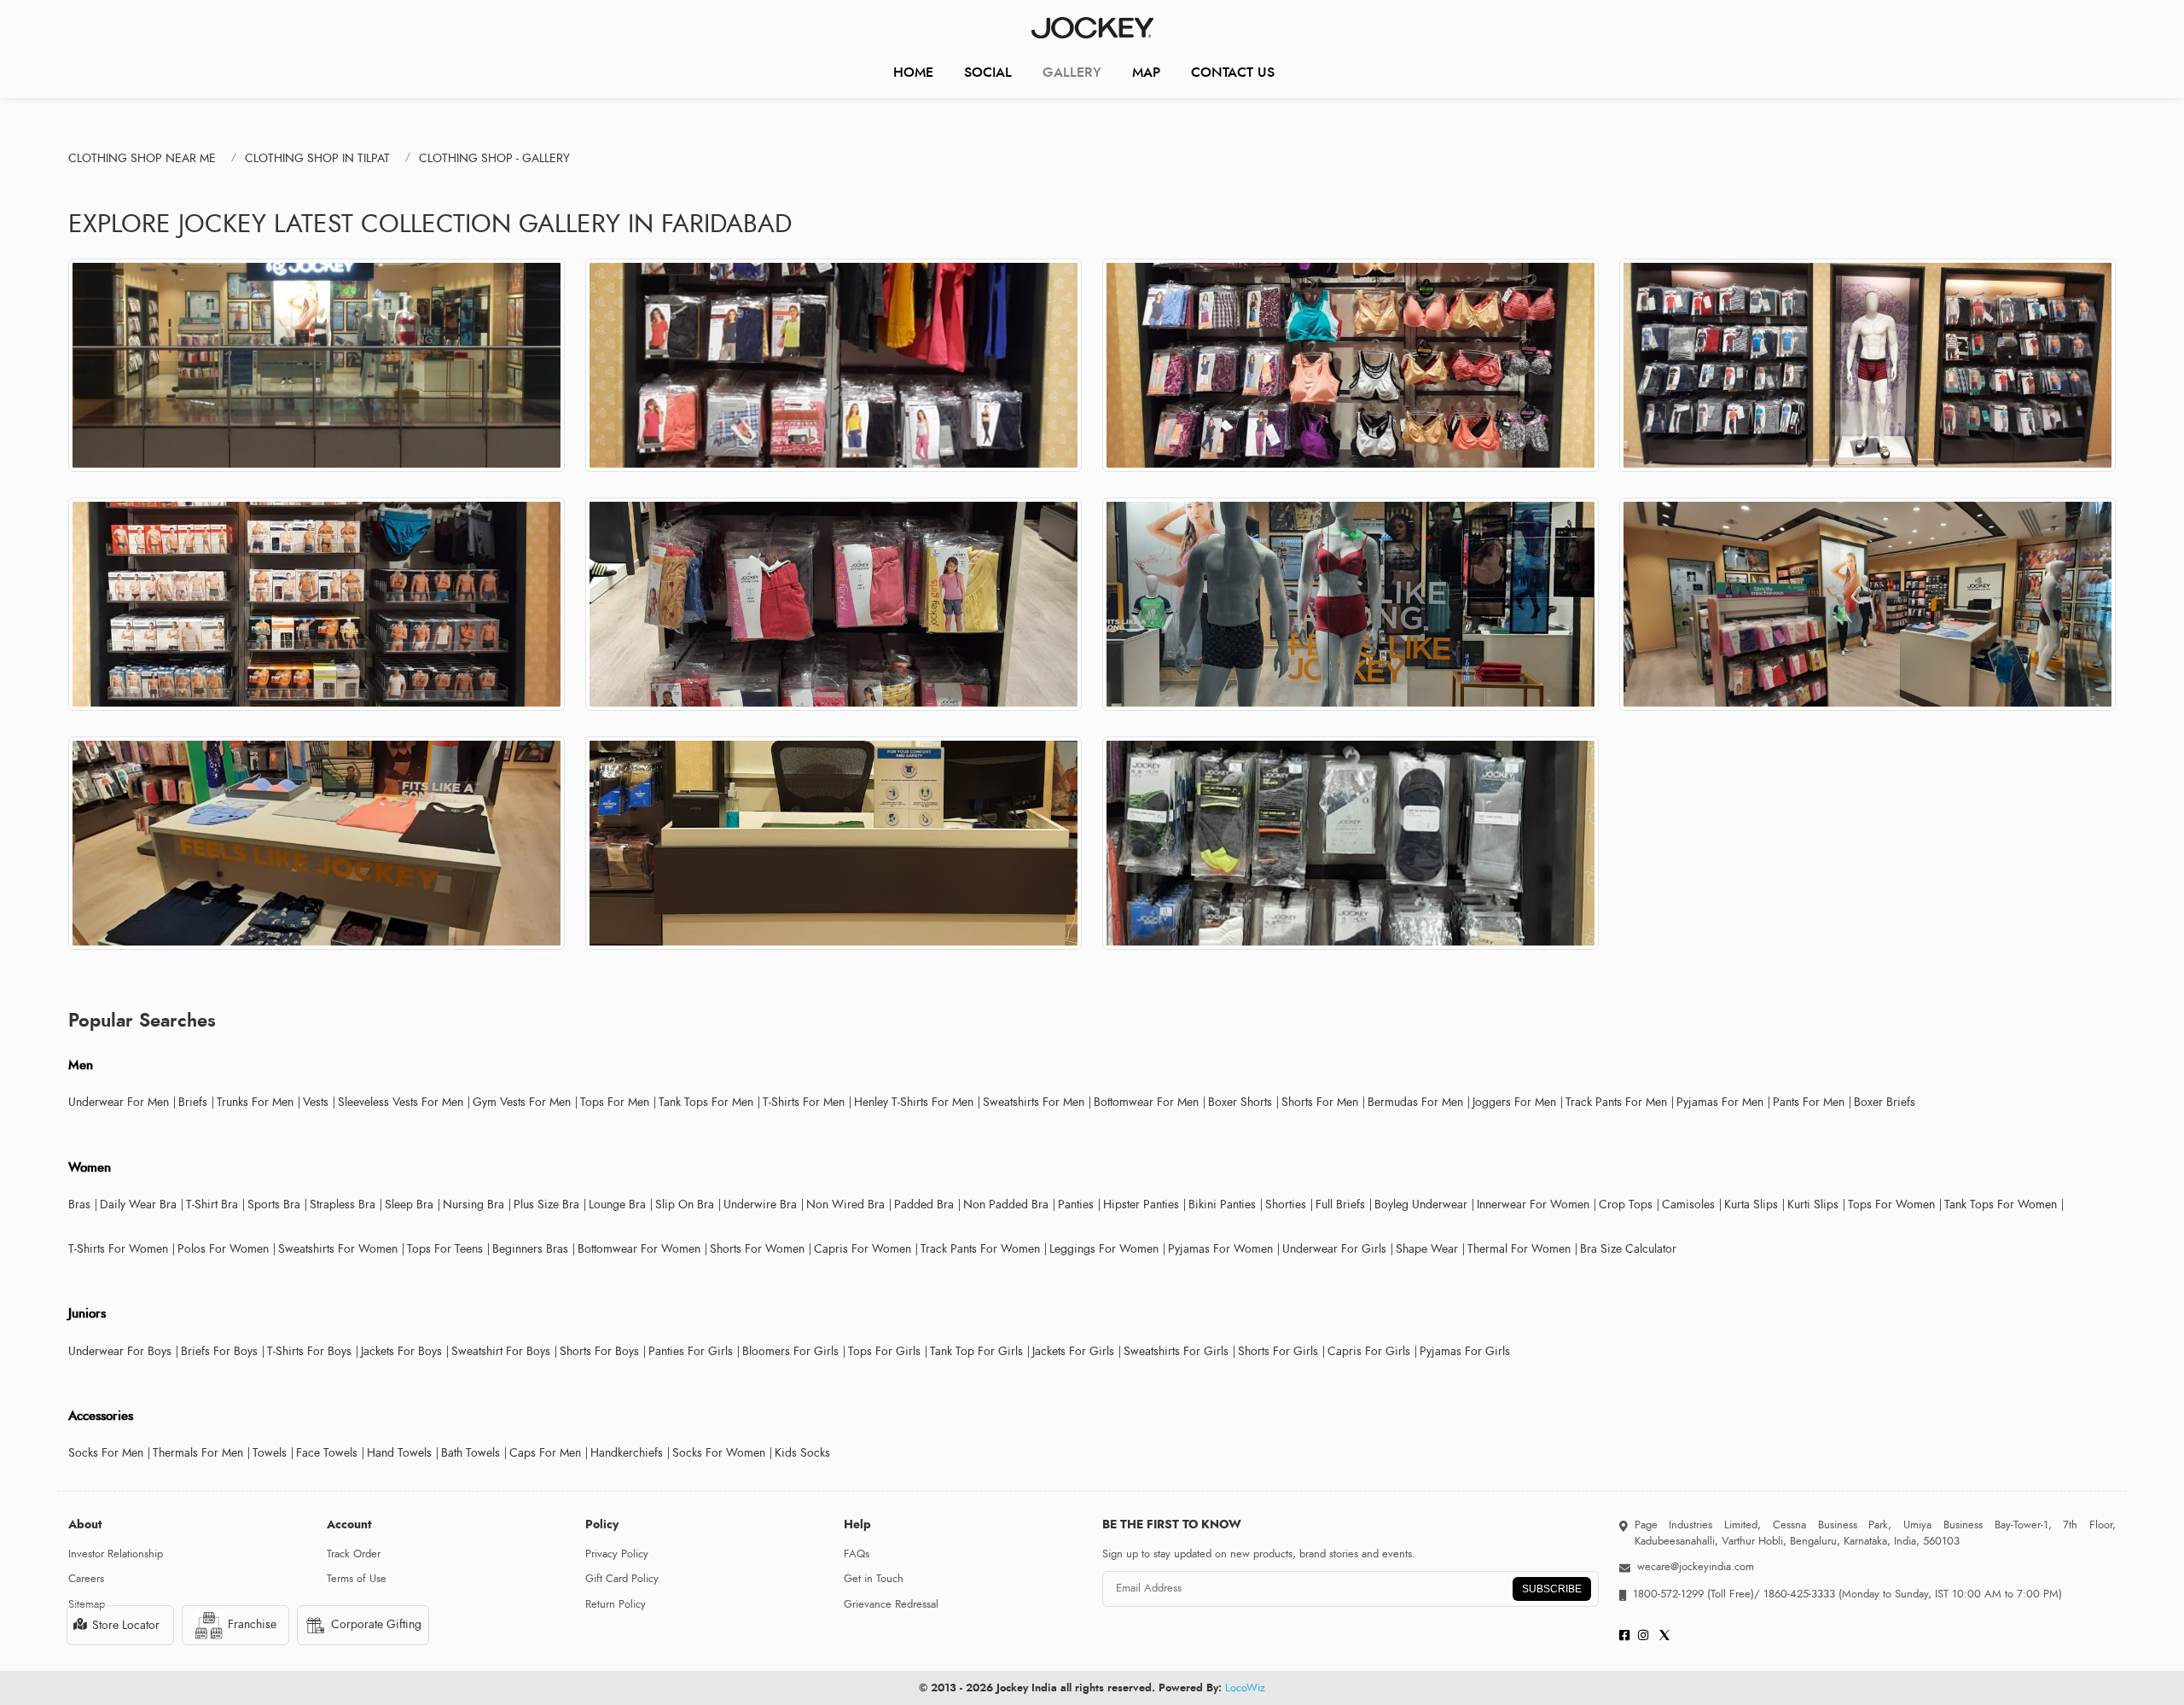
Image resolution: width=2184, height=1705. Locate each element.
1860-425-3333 (1799, 1594)
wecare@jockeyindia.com (1696, 1567)
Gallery (1072, 72)
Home (913, 72)
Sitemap (87, 1604)
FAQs (857, 1554)
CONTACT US (1233, 72)
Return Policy (616, 1604)
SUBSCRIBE (1552, 1589)
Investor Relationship (116, 1554)
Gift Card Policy (622, 1579)
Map (1146, 72)
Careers (86, 1579)
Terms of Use (357, 1579)
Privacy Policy (617, 1554)
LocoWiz (1245, 1688)
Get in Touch (874, 1579)
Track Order (354, 1554)
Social (988, 72)
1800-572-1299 (1668, 1594)
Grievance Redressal (891, 1604)
